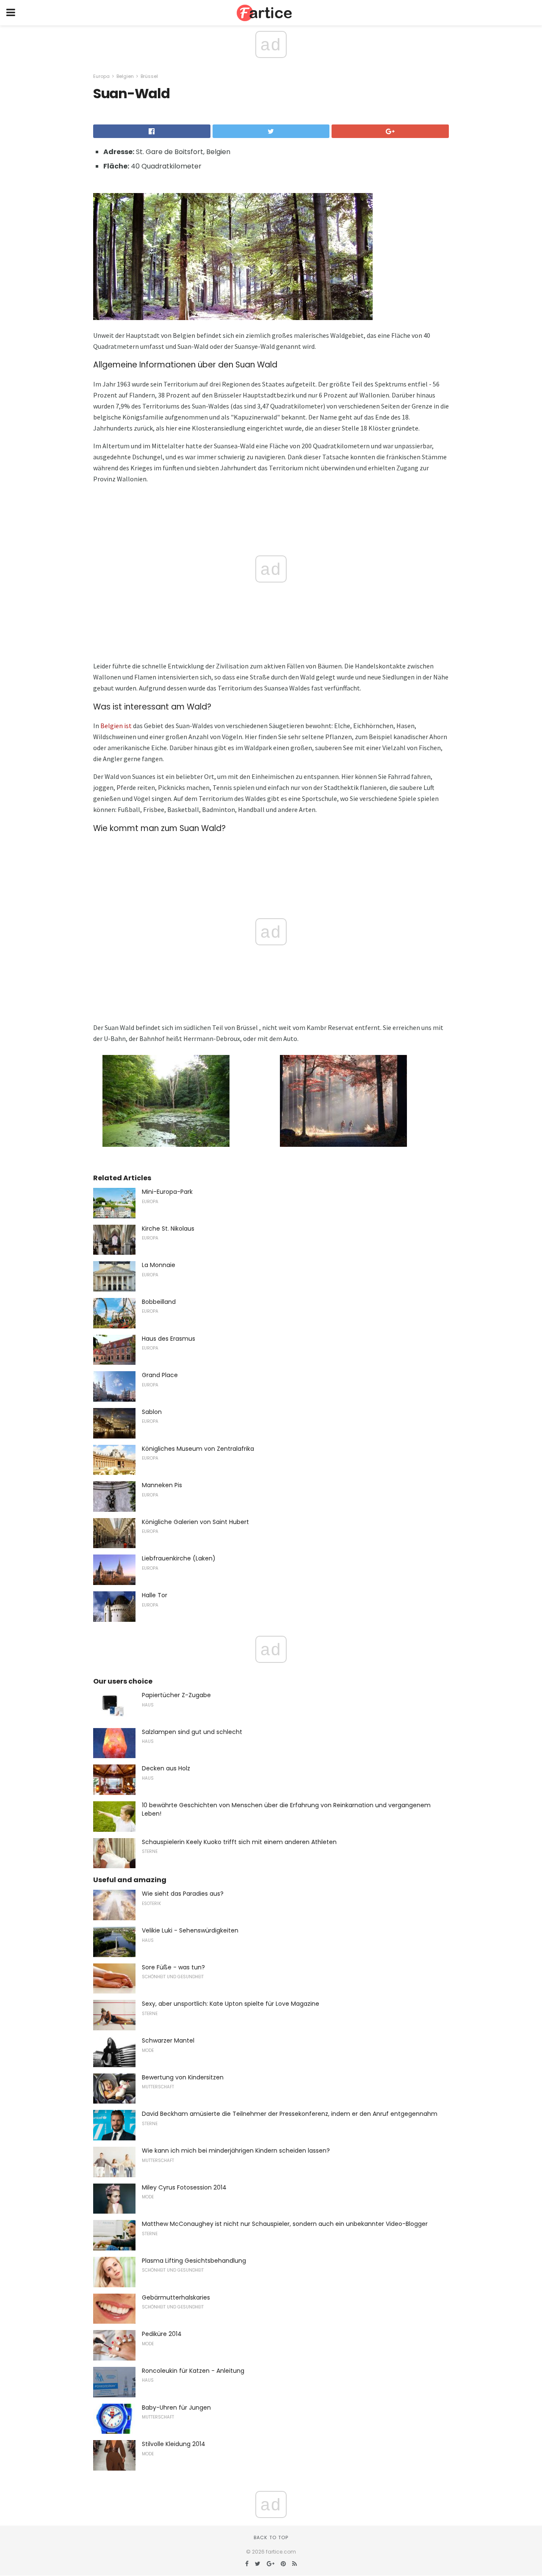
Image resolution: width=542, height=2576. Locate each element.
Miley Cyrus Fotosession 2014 (184, 2187)
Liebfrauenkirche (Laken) (179, 1558)
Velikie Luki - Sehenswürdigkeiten (190, 1930)
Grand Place (160, 1375)
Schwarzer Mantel (168, 2040)
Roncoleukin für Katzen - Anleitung (193, 2371)
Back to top (271, 2537)
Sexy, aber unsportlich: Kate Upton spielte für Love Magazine (231, 2004)
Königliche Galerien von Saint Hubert (195, 1522)
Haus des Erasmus (169, 1339)
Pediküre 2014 (162, 2334)
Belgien (125, 76)
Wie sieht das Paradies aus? (183, 1894)
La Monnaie (159, 1265)
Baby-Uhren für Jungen (176, 2408)
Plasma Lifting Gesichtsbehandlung (194, 2261)
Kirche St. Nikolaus (168, 1229)
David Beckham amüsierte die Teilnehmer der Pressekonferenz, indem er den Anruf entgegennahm (290, 2114)
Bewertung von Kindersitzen (183, 2077)
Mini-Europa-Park (167, 1192)
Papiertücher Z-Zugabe (176, 1695)
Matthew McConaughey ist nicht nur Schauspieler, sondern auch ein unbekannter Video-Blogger (285, 2224)
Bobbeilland (159, 1302)
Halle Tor (155, 1595)
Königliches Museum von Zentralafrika (198, 1449)
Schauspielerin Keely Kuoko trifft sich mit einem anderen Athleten (239, 1842)
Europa (101, 76)
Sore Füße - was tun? (173, 1967)
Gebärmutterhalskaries (176, 2297)
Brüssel (149, 76)
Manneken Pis (162, 1485)
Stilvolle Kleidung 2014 (174, 2444)
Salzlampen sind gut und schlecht (192, 1732)
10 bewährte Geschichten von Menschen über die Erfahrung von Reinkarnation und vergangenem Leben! (286, 1809)
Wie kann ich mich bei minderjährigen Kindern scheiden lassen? (236, 2151)
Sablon (152, 1412)
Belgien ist (116, 726)
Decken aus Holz (166, 1768)
